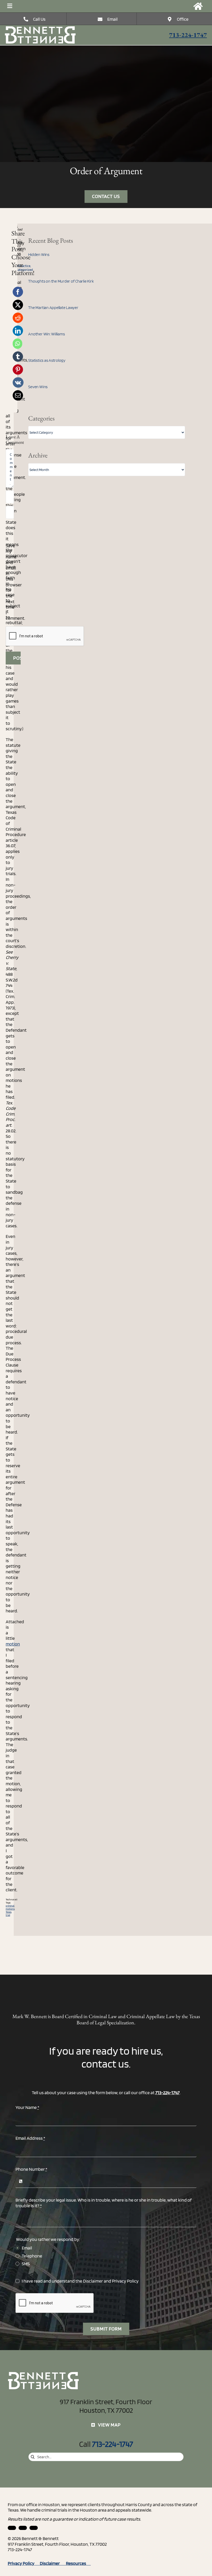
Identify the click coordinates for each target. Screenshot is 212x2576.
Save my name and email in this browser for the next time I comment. (15, 582)
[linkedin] (12, 2528)
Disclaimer (93, 2281)
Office (183, 19)
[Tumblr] (18, 357)
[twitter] (34, 2528)
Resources (78, 2563)
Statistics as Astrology (47, 360)
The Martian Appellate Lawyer (53, 308)
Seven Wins (38, 387)
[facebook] (23, 2528)
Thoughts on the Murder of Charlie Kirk (61, 281)
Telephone (32, 2256)
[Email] (18, 395)
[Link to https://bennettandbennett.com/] (198, 6)
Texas (9, 1912)
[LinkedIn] (18, 331)
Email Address (30, 2138)
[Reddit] (18, 318)
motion (13, 1644)
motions (10, 1909)
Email (112, 19)
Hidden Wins (39, 254)
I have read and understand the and (80, 2281)
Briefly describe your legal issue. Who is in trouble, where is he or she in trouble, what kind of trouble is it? (104, 2203)
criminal (10, 1906)
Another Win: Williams (46, 334)
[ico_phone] (41, 28)
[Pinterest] (18, 370)
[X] (18, 305)
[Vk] (18, 382)
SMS (26, 2264)
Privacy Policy (125, 2281)
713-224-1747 (188, 35)
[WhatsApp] (17, 344)
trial (8, 1915)
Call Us (39, 19)
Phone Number (31, 2169)
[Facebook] (18, 292)
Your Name (27, 2107)
